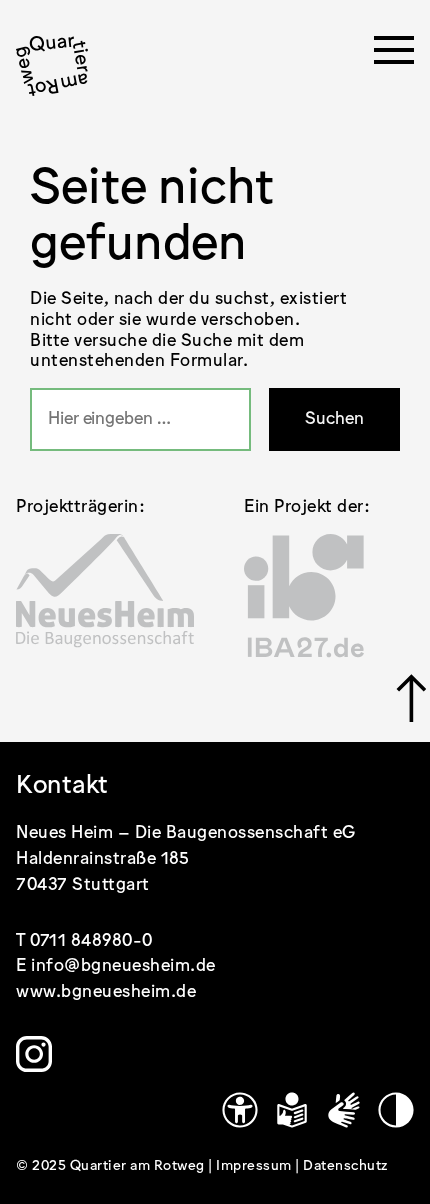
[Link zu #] (405, 698)
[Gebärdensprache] (344, 1110)
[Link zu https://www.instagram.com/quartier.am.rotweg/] (34, 1054)
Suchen (334, 419)
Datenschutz (345, 1166)
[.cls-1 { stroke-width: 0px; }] (52, 66)
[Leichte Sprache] (292, 1110)
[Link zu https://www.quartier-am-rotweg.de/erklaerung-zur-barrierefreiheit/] (240, 1110)
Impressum (255, 1166)
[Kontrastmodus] (396, 1110)
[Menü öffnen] (394, 56)
